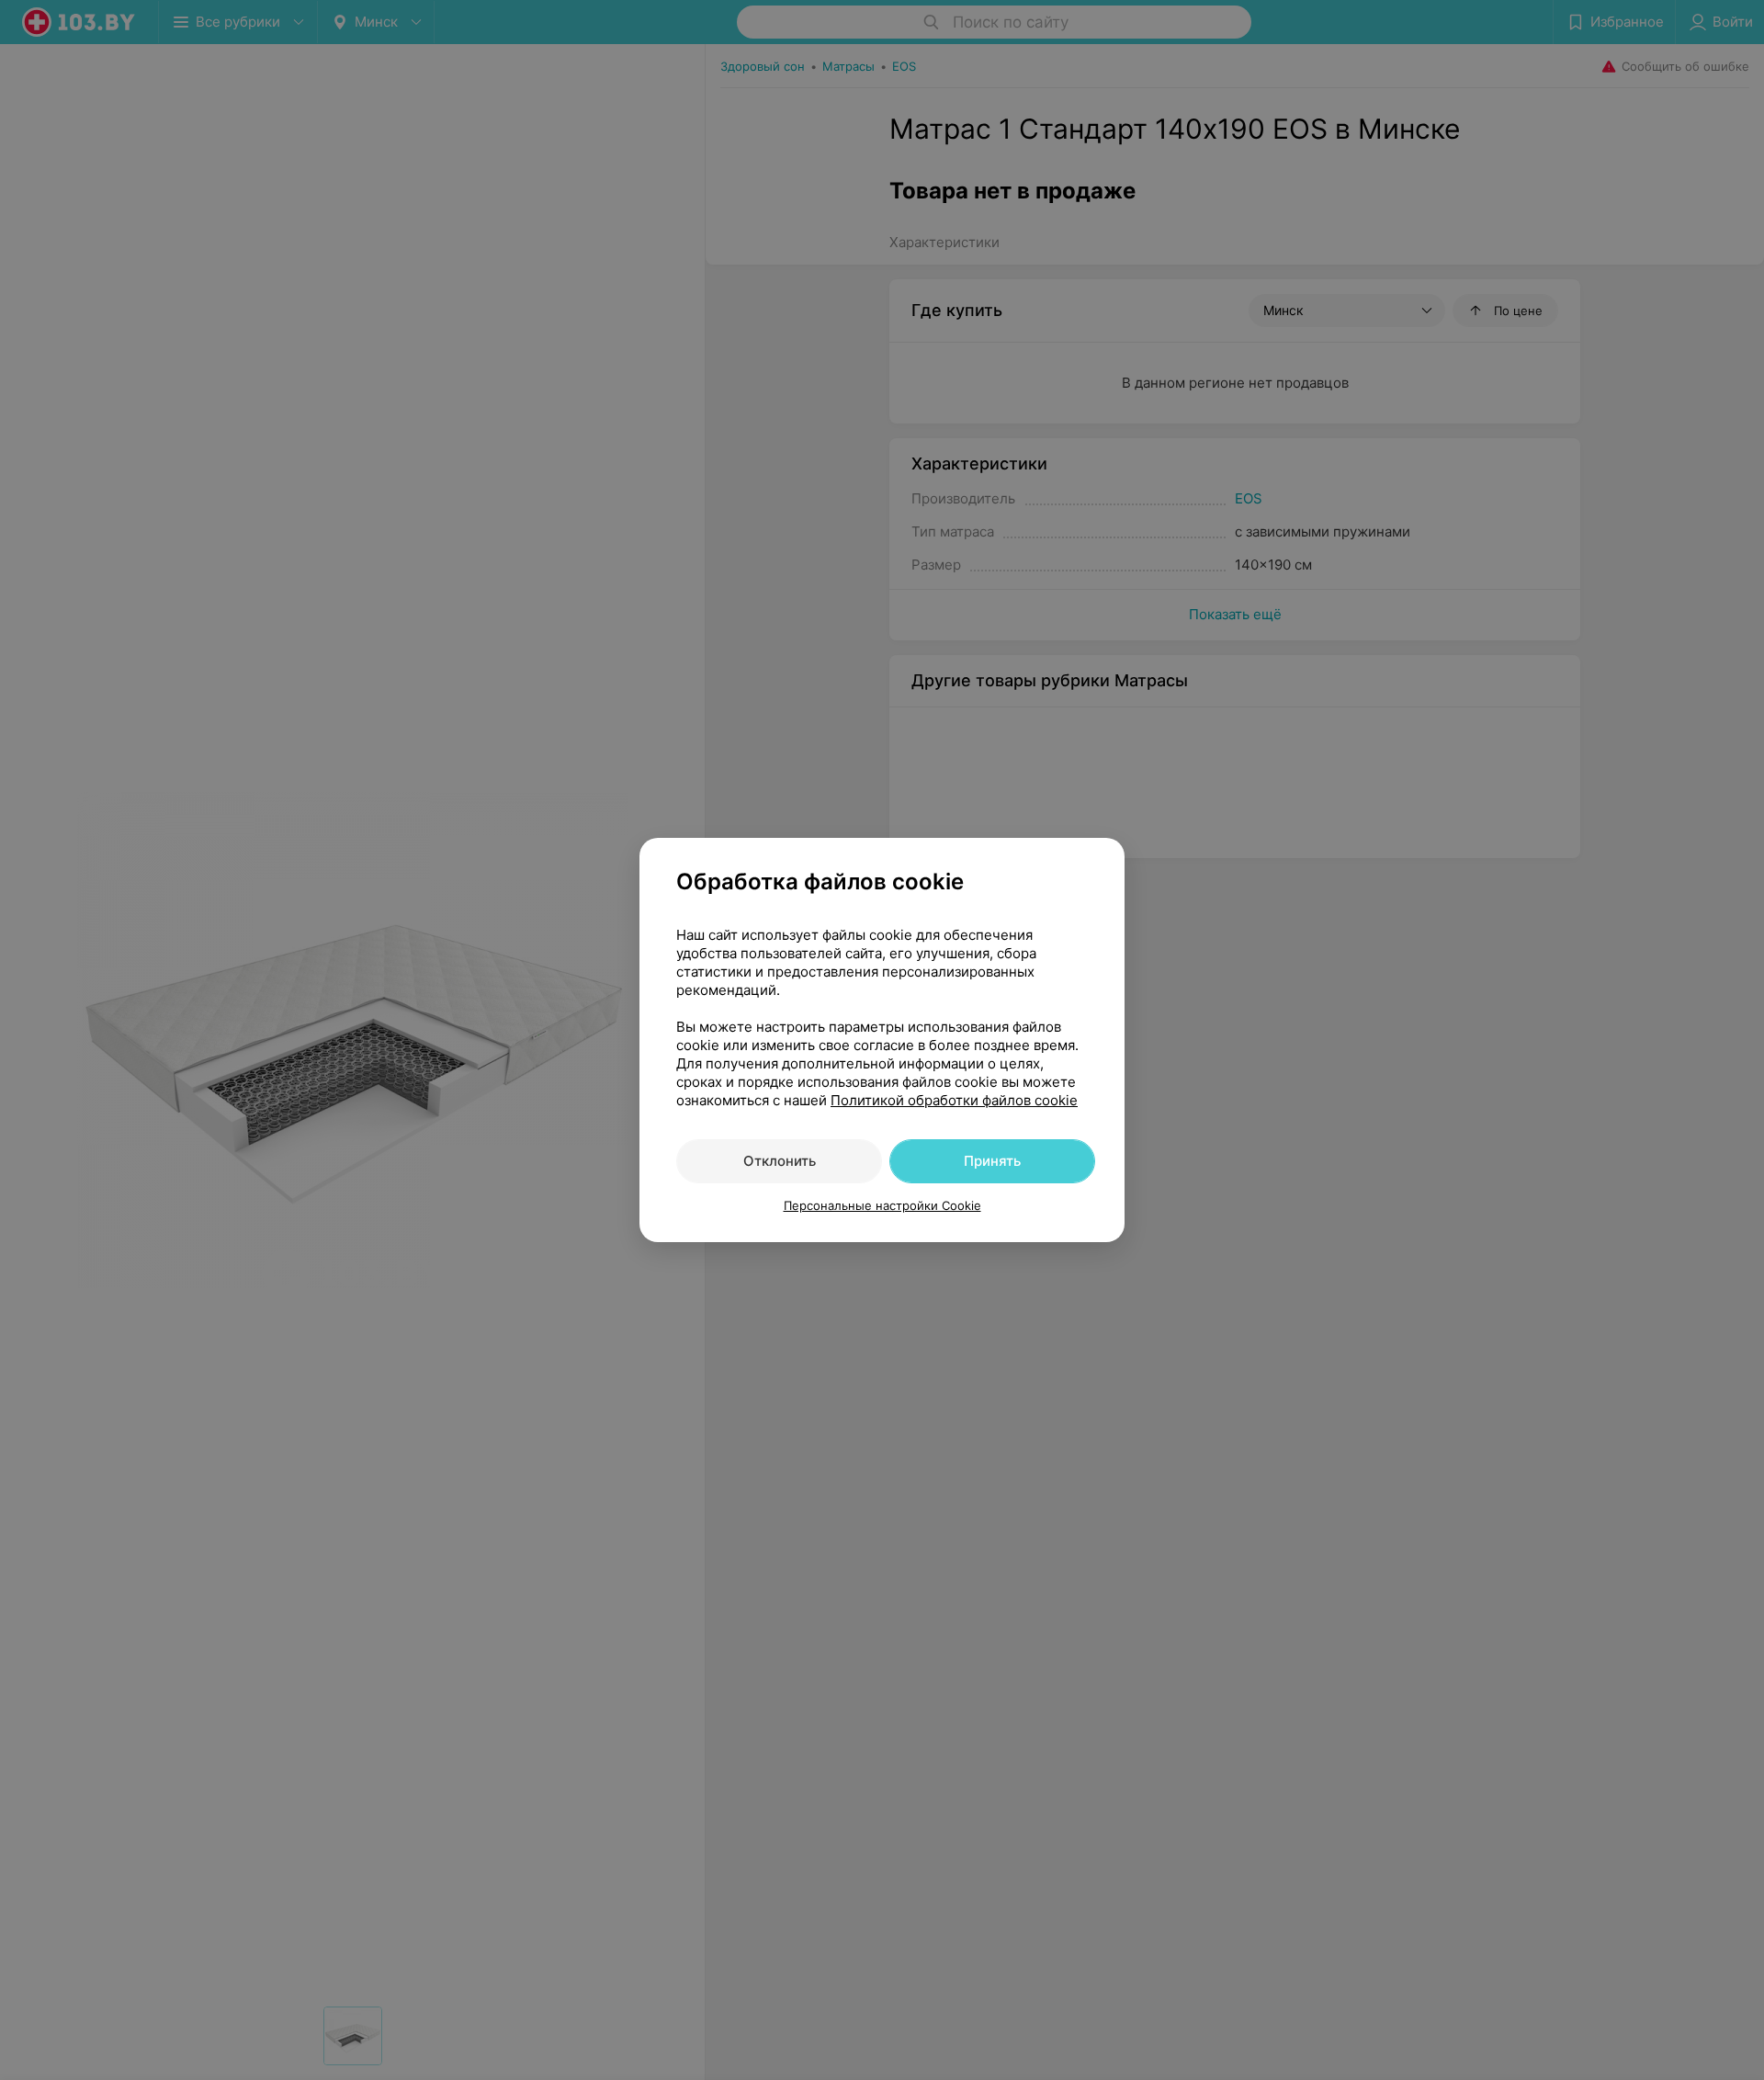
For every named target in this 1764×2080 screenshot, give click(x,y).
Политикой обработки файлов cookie (954, 1100)
